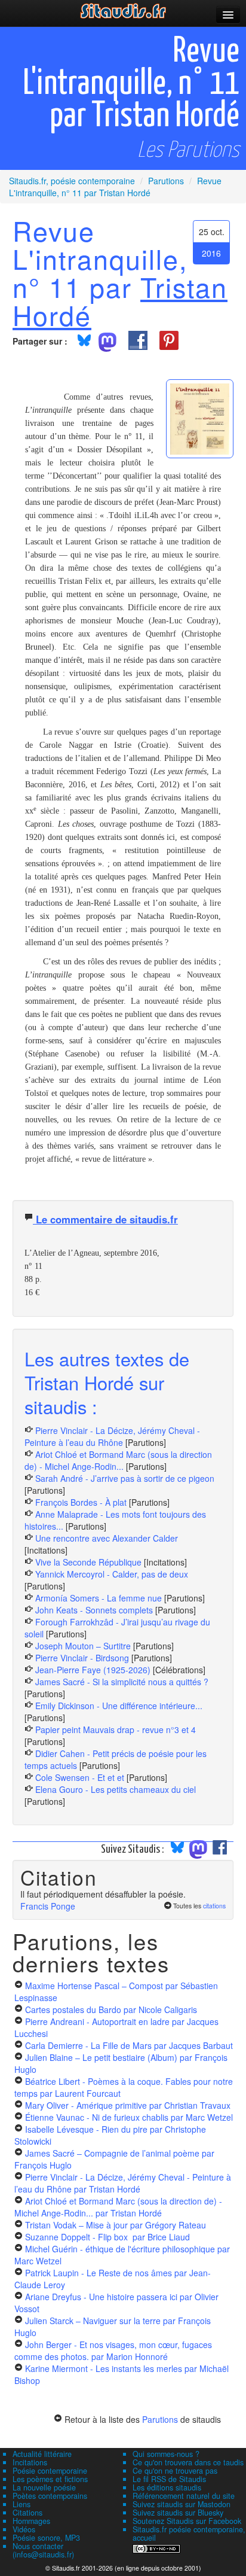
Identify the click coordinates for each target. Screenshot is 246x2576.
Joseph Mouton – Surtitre (83, 1646)
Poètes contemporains (50, 2496)
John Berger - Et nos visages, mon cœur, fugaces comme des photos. (113, 2350)
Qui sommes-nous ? (166, 2454)
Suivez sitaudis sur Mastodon (182, 2504)
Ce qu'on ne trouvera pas (175, 2471)
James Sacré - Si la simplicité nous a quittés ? (122, 1682)
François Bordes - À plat (81, 1502)
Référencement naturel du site (184, 2496)
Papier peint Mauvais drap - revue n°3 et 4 (116, 1729)
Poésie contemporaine (50, 2471)
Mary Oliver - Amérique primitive (128, 2105)
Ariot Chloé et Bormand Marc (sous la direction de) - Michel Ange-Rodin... (118, 1460)
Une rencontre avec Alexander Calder (107, 1538)
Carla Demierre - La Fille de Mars (129, 2045)
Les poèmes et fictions (50, 2479)
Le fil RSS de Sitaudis (169, 2479)
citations (214, 1906)
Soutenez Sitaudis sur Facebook (187, 2521)
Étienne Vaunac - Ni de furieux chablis (129, 2117)
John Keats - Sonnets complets (94, 1610)
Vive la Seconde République (88, 1562)
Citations (27, 2513)
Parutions (160, 2419)
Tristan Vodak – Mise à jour (116, 2225)
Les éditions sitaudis (167, 2487)
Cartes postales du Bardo (111, 2009)
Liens (21, 2504)
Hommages (31, 2521)
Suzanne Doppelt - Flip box (107, 2237)
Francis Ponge (48, 1906)
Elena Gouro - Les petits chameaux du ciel (116, 1789)
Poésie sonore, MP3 (46, 2538)
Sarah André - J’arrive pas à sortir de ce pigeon (125, 1478)
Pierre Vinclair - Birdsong (82, 1658)
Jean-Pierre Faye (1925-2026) (93, 1670)
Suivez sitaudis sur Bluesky (178, 2513)
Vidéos (24, 2529)
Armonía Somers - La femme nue (99, 1598)
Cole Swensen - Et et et (80, 1777)
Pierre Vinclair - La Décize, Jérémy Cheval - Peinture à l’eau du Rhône (112, 1436)
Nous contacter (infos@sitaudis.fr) (43, 2550)
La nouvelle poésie (44, 2487)
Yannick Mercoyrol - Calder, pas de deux (112, 1574)
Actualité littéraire (42, 2454)
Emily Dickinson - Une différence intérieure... (119, 1706)
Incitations (30, 2462)
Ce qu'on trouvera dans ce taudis (188, 2462)
